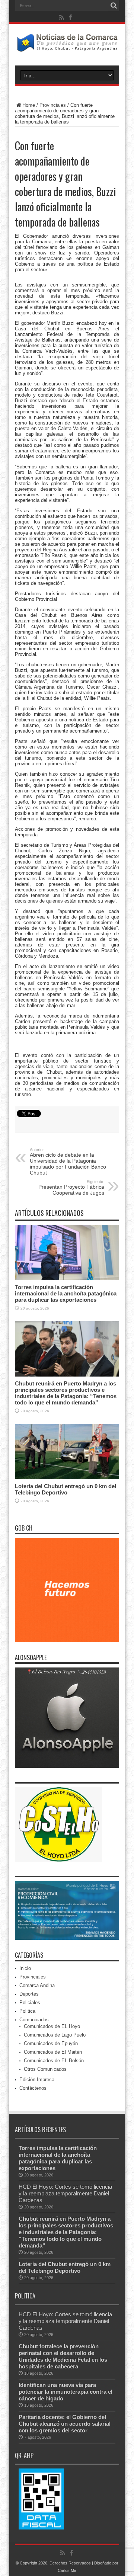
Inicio (25, 1968)
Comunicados (34, 2020)
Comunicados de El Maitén (53, 2052)
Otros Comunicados (45, 2069)
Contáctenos (33, 2088)
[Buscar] (114, 6)
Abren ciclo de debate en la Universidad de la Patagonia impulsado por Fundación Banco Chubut (68, 1162)
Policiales (30, 2003)
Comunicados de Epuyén (51, 2043)
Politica (27, 2011)
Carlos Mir (67, 2570)
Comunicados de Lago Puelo (55, 2035)
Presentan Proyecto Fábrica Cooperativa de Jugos (71, 1188)
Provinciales (53, 105)
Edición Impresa (37, 2080)
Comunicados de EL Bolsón (54, 2061)
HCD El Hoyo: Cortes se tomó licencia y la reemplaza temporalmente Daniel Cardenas (65, 2193)
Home (29, 105)
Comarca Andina (37, 1985)
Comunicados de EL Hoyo (52, 2026)
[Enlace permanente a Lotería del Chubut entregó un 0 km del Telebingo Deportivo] (67, 1478)
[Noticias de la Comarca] (67, 47)
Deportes (29, 1994)
